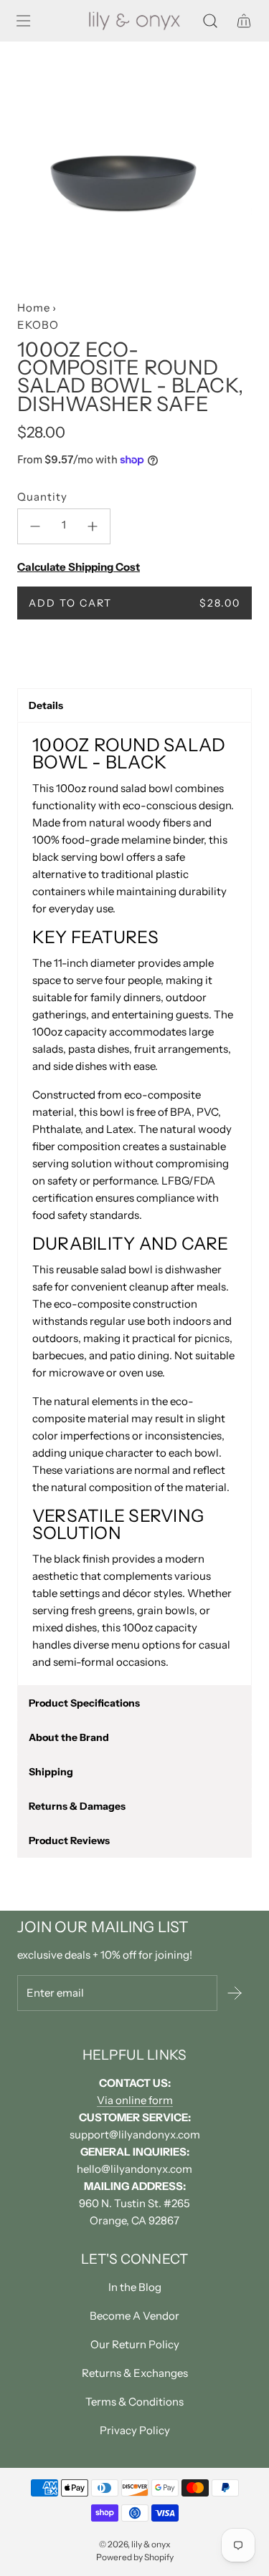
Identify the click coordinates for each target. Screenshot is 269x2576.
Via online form (135, 2100)
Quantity (42, 497)
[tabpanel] (134, 1204)
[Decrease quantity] (35, 526)
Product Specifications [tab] (84, 1703)
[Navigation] (23, 21)
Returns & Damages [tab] (77, 1806)
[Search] (210, 21)
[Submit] (235, 1993)
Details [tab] (46, 705)
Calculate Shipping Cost (79, 567)
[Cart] (244, 21)
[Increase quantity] (93, 526)
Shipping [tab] (51, 1772)
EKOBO (38, 325)
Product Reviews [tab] (69, 1841)
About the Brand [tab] (69, 1737)
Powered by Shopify (135, 2557)
